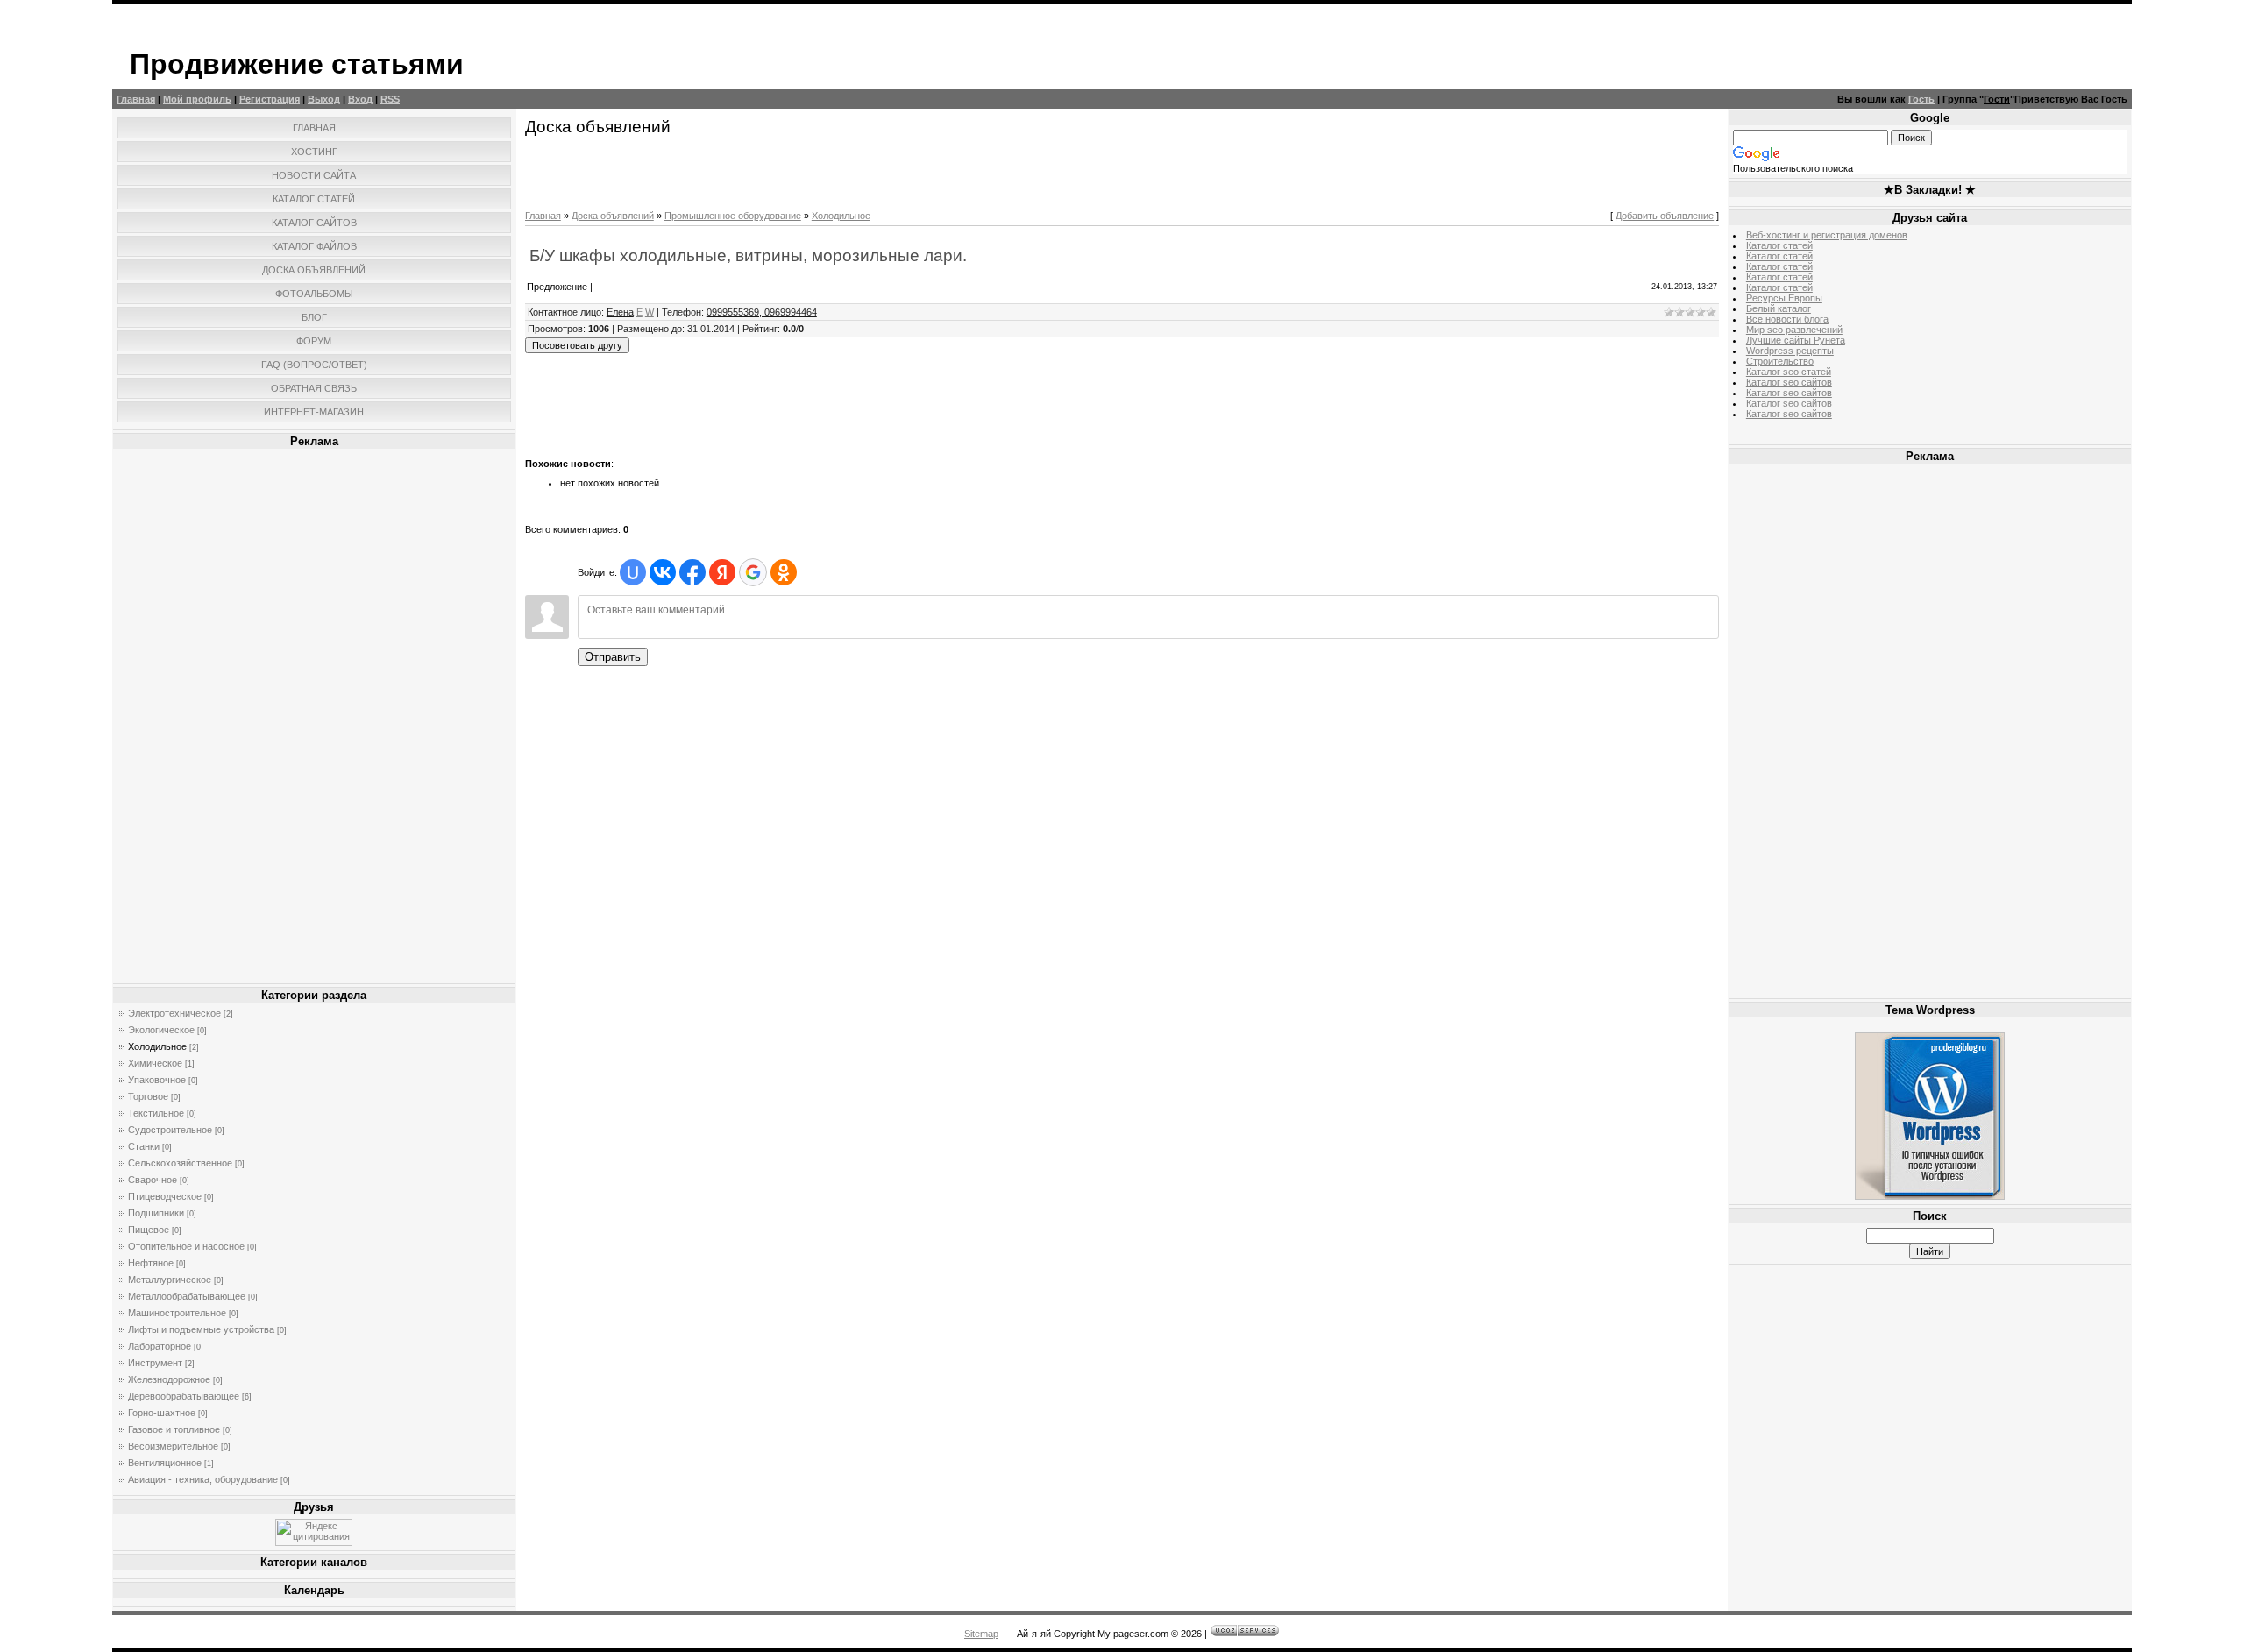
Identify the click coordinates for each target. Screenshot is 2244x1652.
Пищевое (149, 1230)
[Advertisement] (314, 716)
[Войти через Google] (753, 572)
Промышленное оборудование (733, 216)
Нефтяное (151, 1263)
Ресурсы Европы (1784, 298)
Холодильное (157, 1046)
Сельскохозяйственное (180, 1163)
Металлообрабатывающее (187, 1296)
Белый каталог (1779, 308)
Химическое (155, 1063)
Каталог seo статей (1789, 372)
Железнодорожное (169, 1379)
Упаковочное (157, 1080)
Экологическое (161, 1030)
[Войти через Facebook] (692, 572)
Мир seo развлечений (1794, 330)
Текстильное (156, 1113)
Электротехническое (174, 1013)
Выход (324, 99)
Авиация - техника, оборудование (203, 1479)
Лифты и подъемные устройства (201, 1329)
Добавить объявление (1665, 216)
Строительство (1780, 361)
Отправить (613, 657)
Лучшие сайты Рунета (1796, 340)
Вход (360, 99)
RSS (390, 99)
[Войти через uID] (633, 572)
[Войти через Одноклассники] (784, 572)
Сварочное (153, 1180)
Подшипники (156, 1213)
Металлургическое (170, 1280)
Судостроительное (170, 1130)
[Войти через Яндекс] (722, 572)
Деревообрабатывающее (184, 1396)
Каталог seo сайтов (1789, 382)
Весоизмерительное (173, 1446)
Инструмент (155, 1363)
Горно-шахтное (162, 1413)
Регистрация (270, 99)
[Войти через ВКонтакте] (663, 572)
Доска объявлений (613, 216)
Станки (144, 1146)
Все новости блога (1787, 319)
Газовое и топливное (174, 1429)
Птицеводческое (165, 1196)
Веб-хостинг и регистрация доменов (1827, 235)
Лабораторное (160, 1346)
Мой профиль (197, 99)
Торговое (148, 1096)
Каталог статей (1779, 245)
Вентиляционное (165, 1463)
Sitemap (981, 1634)
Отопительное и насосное (186, 1246)
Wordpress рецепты (1790, 351)
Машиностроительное (177, 1313)
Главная (136, 99)
